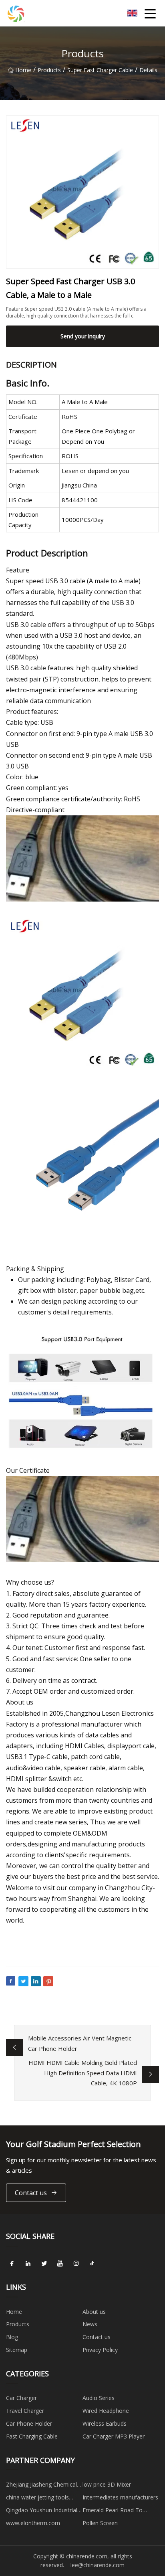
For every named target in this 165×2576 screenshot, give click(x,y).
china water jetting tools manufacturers (37, 2499)
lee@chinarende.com (98, 2565)
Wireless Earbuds (105, 2423)
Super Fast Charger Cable (100, 70)
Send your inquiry (83, 336)
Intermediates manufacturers (120, 2497)
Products (49, 70)
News (90, 2324)
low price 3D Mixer (107, 2484)
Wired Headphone (106, 2411)
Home (23, 70)
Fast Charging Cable (32, 2436)
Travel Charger (25, 2411)
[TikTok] (92, 2264)
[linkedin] (28, 2264)
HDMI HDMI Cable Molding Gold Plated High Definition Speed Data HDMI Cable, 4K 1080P (83, 2073)
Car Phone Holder (29, 2423)
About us (94, 2312)
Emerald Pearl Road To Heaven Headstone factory (117, 2511)
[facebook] (12, 2264)
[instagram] (76, 2264)
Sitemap (17, 2350)
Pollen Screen (100, 2523)
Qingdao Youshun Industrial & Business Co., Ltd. (42, 2511)
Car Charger (21, 2398)
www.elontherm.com (33, 2523)
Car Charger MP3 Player (114, 2436)
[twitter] (44, 2264)
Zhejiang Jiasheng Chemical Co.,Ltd (41, 2486)
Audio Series (99, 2398)
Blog (12, 2337)
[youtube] (60, 2264)
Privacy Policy (100, 2350)
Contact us (31, 2193)
